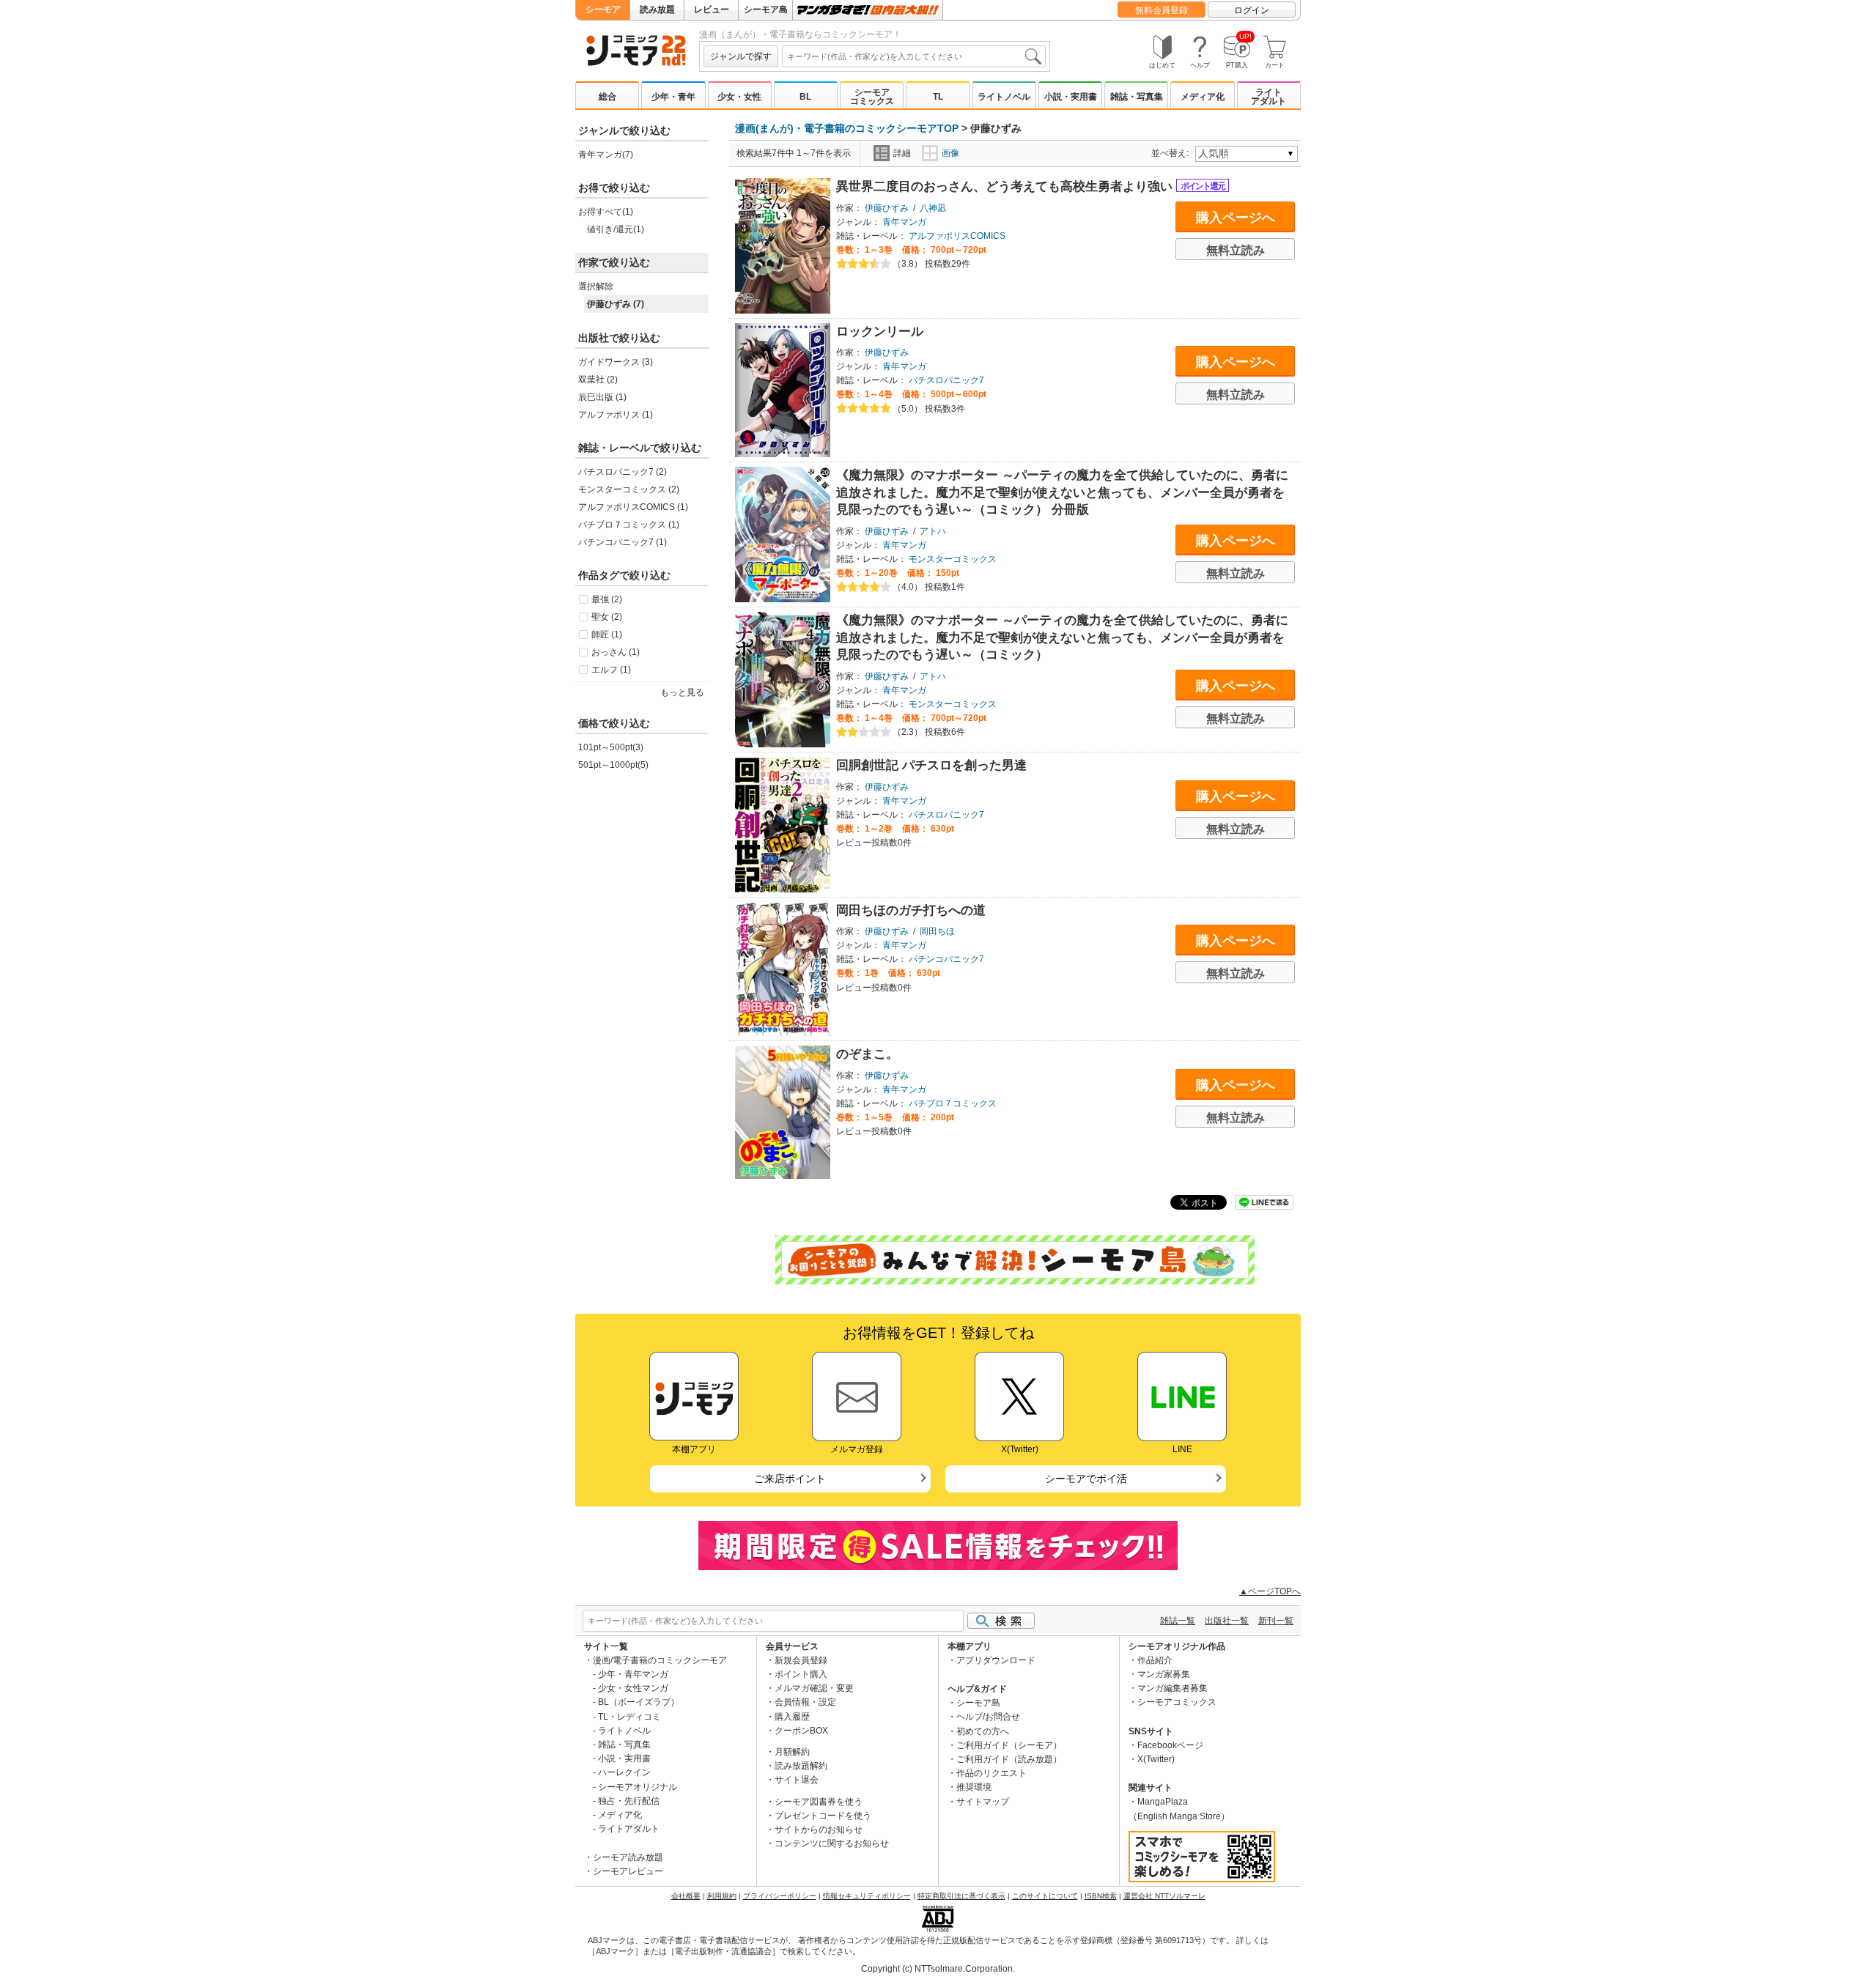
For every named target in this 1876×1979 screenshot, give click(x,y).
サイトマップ (983, 1802)
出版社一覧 (1227, 1621)
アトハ (933, 531)
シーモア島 (766, 10)
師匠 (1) (607, 635)
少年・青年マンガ (633, 1674)
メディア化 (1203, 97)
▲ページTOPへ (1270, 1591)
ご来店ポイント (790, 1479)
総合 (608, 97)
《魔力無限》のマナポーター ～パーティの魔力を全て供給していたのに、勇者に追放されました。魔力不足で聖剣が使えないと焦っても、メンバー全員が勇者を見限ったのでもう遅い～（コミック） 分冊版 (1062, 492)
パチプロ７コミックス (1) (629, 525)
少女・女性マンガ (633, 1688)
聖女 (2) (607, 617)
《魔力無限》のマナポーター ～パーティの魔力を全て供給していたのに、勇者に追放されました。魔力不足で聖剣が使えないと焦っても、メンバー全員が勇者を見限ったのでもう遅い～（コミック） (1062, 637)
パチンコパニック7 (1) (623, 542)
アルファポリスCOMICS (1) (633, 507)
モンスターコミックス (953, 559)
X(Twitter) (1156, 1759)
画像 (950, 153)
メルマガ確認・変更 (814, 1688)
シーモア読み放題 (628, 1857)
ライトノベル (1004, 97)
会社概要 (686, 1896)
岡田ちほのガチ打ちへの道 (911, 910)
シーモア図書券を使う (819, 1802)
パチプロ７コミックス (953, 1103)
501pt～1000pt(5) (613, 765)
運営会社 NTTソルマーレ (1164, 1896)
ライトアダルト (1268, 97)
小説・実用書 (1071, 97)
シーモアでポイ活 (1086, 1479)
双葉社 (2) (598, 380)
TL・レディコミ (629, 1717)
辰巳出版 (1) (602, 397)
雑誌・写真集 (1137, 97)
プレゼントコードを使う (823, 1816)
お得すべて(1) (606, 212)
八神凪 (933, 208)
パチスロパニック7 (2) (623, 472)
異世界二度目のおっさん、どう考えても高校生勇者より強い (1006, 186)
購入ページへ (1236, 218)
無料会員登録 (1162, 10)
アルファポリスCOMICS (957, 236)
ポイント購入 (801, 1674)
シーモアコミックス (872, 97)
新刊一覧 (1276, 1621)
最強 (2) (607, 599)
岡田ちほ (937, 931)
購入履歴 (792, 1717)
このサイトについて (1045, 1896)
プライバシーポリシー (780, 1896)
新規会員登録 (801, 1660)
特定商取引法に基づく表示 (961, 1896)
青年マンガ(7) (606, 155)
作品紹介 (1155, 1660)
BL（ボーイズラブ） (639, 1702)
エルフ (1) (611, 670)
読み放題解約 (801, 1766)
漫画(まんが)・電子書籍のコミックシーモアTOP (847, 128)
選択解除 (596, 286)
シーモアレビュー (628, 1871)
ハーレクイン (624, 1772)
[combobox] (914, 56)
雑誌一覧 (1178, 1621)
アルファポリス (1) (616, 415)
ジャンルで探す (741, 56)
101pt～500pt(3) (611, 747)
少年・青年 (673, 97)
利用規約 (722, 1896)
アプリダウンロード (996, 1660)
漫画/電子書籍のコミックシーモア (660, 1660)
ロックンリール (880, 332)
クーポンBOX (801, 1731)
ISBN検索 (1101, 1896)
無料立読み (1236, 250)
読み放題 (657, 10)
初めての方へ (983, 1731)
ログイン (1252, 10)
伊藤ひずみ (887, 208)
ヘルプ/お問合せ (988, 1717)
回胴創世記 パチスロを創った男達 (931, 765)
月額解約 (792, 1752)
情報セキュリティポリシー (867, 1896)
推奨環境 (974, 1787)
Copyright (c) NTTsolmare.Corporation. (938, 1969)
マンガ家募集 (1164, 1674)
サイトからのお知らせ (819, 1830)
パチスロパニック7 (946, 380)
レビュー (712, 10)
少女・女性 (739, 97)
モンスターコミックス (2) (629, 489)
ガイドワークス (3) (616, 362)
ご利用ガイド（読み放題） (1009, 1759)
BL (805, 97)
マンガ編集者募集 (1172, 1688)
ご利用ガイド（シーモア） (1009, 1745)
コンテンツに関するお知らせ (832, 1843)
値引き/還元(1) (616, 229)
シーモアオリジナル (638, 1787)
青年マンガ (904, 222)
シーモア (603, 10)
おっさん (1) (616, 652)
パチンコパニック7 (946, 959)
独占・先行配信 (629, 1801)
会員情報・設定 (805, 1702)
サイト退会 (797, 1780)
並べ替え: (1172, 153)
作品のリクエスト (991, 1773)
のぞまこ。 (867, 1054)
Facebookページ (1170, 1745)
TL (938, 97)
